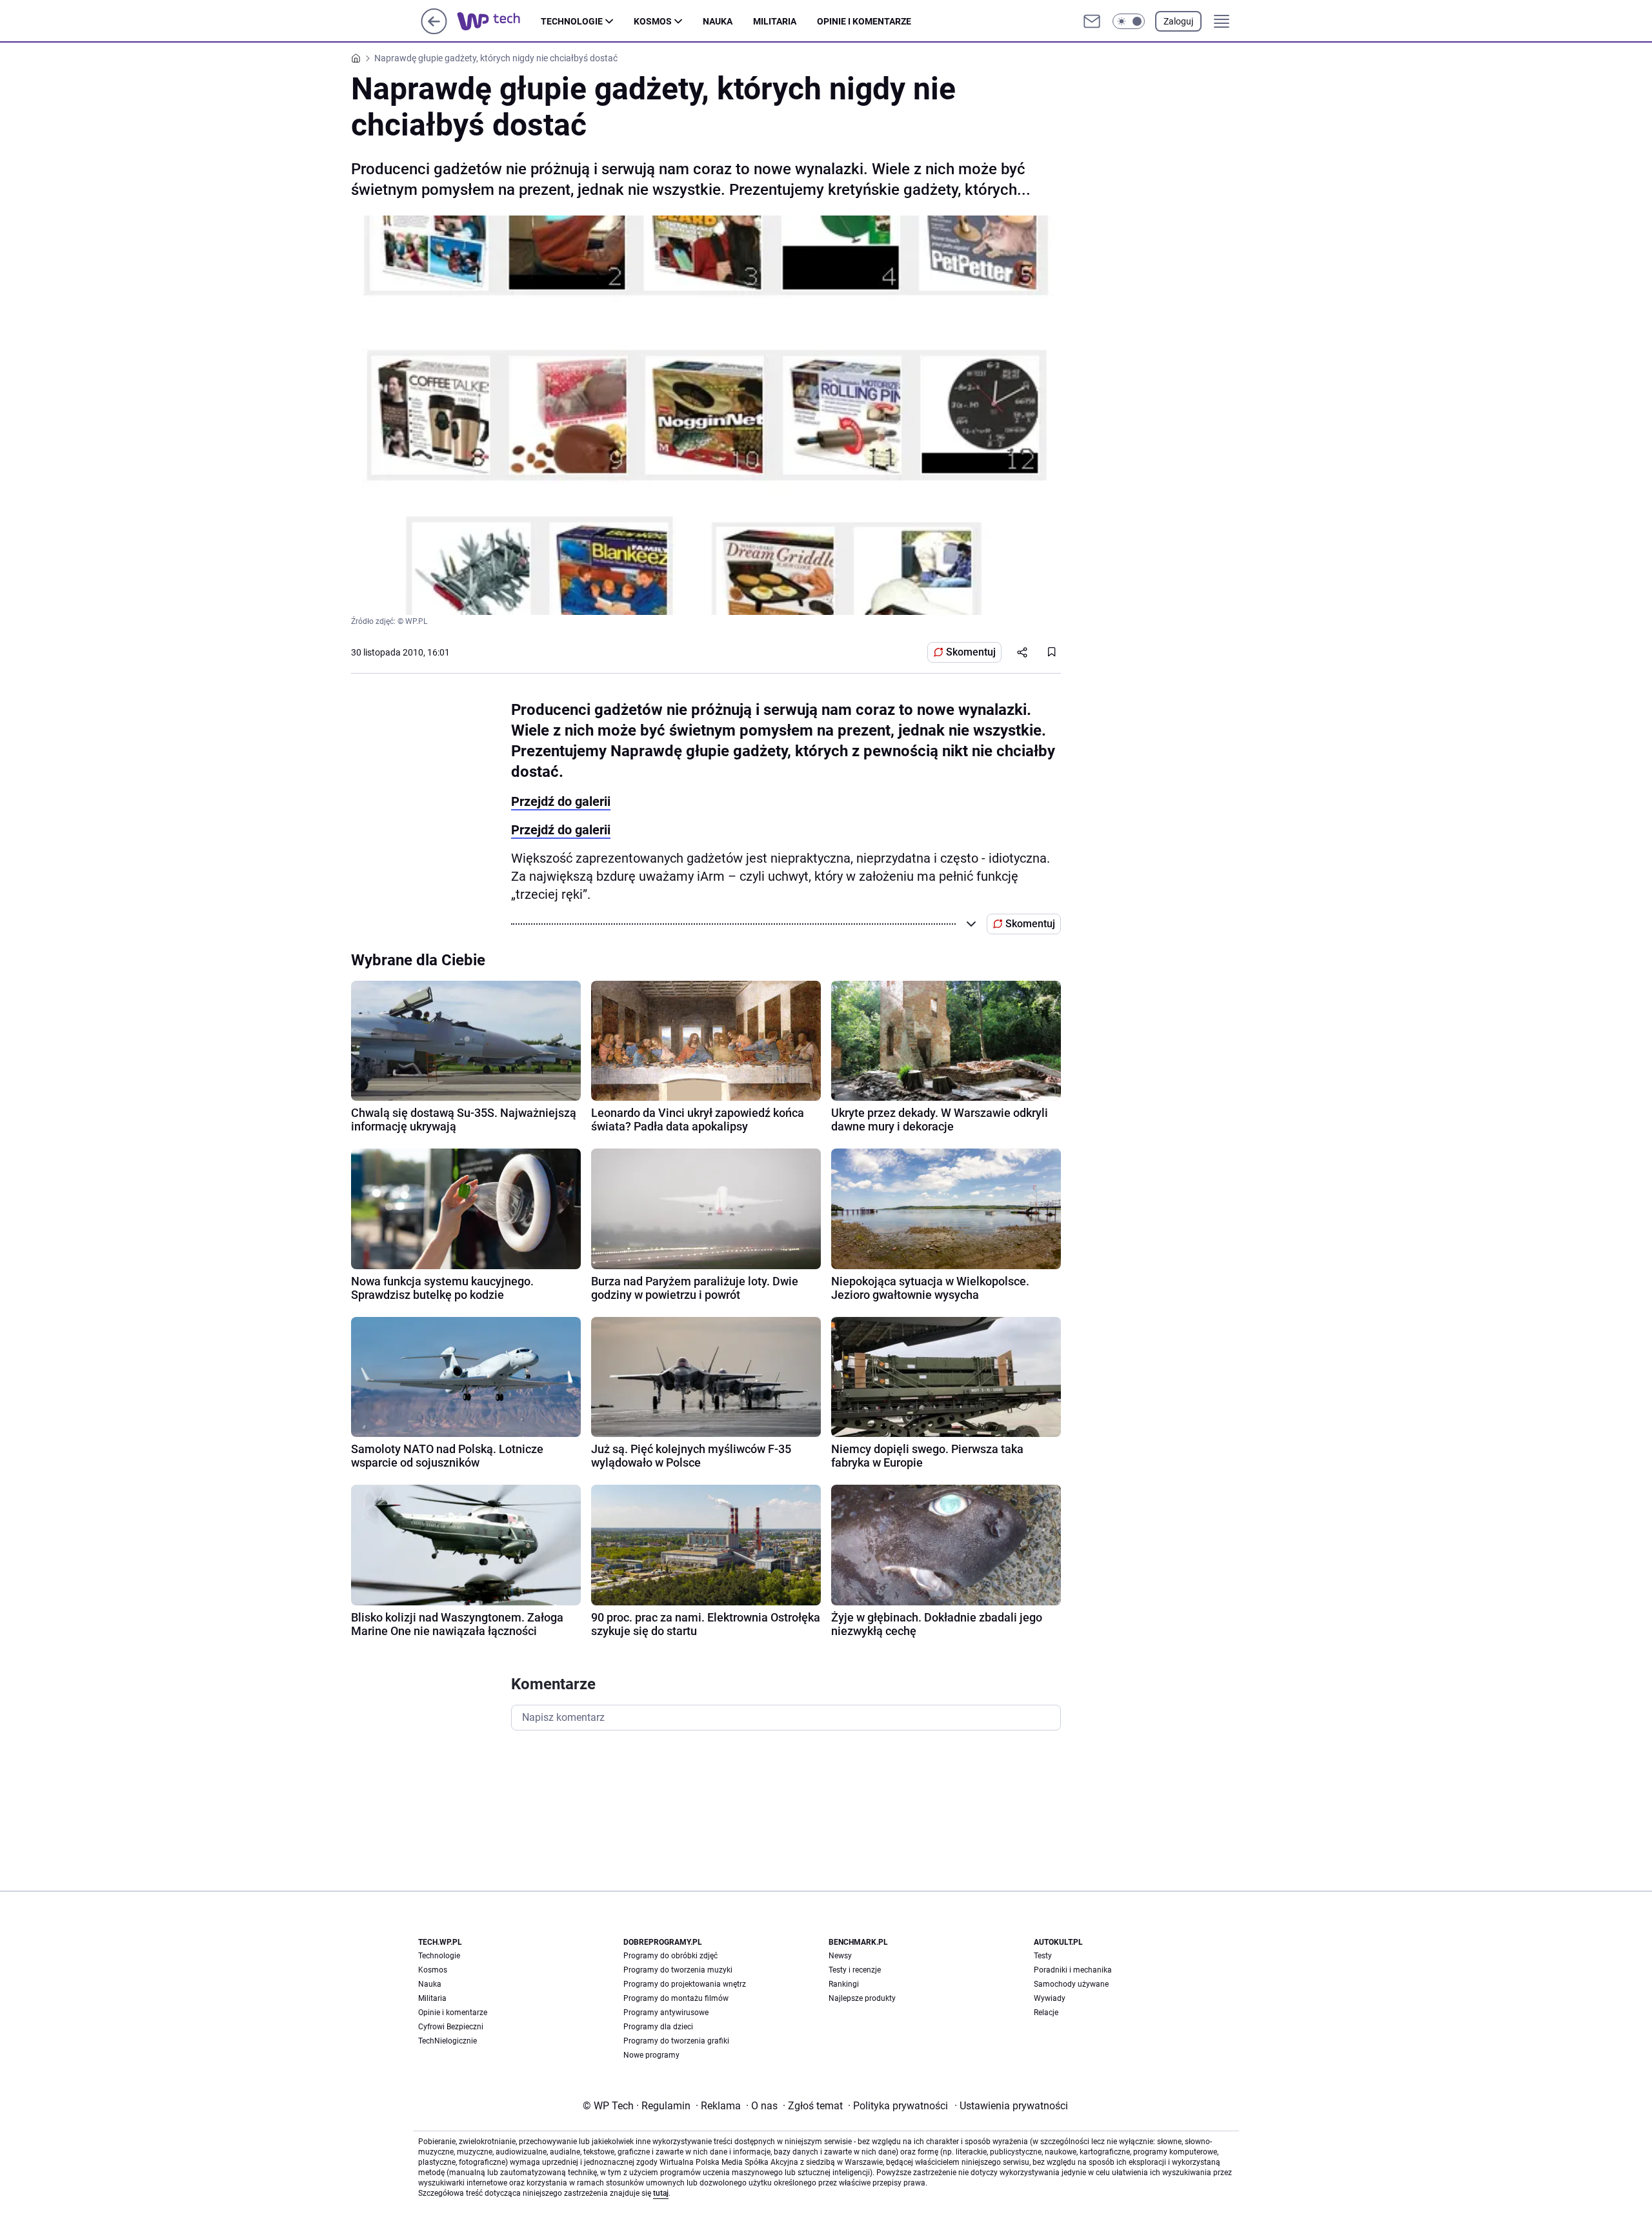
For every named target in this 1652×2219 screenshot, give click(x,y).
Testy (1043, 1956)
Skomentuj (971, 652)
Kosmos (653, 21)
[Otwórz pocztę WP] (1092, 21)
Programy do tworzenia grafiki (676, 2041)
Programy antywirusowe (666, 2013)
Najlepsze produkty (862, 1998)
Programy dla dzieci (658, 2027)
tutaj (661, 2193)
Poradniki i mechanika (1073, 1970)
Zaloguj (1178, 21)
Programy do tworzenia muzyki (678, 1970)
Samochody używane (1071, 1984)
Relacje (1046, 2013)
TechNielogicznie (448, 2041)
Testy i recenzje (855, 1970)
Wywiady (1050, 1998)
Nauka (718, 21)
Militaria (775, 21)
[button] (1129, 21)
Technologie (572, 21)
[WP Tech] (499, 21)
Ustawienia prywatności (1011, 2106)
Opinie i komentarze (864, 21)
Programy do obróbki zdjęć (670, 1956)
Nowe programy (651, 2055)
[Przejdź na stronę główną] (434, 31)
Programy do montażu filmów (676, 1998)
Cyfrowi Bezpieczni (451, 2027)
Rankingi (844, 1984)
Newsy (840, 1956)
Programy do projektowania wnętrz (685, 1984)
